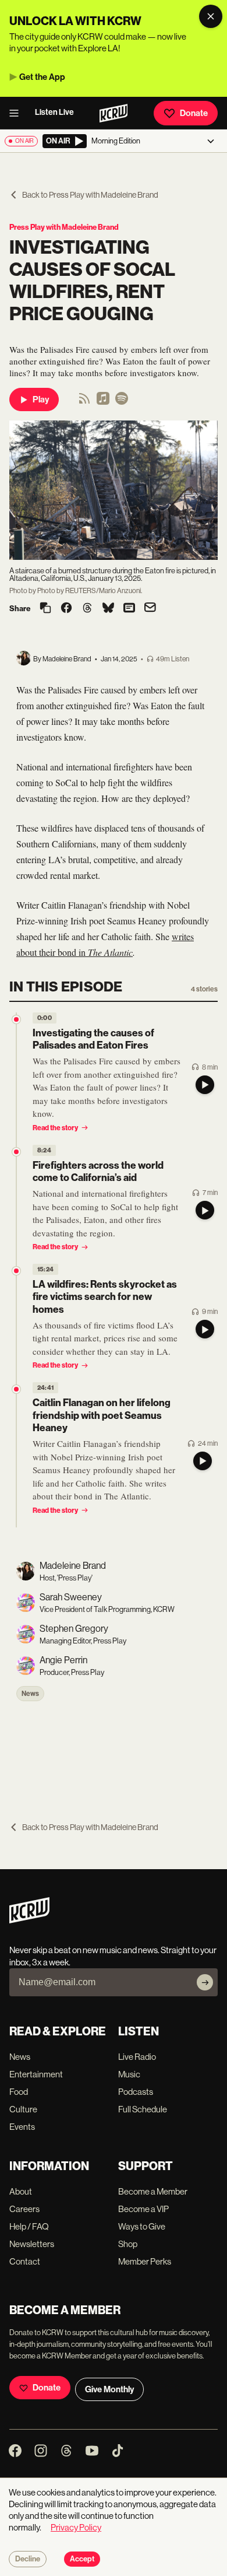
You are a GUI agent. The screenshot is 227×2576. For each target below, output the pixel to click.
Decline (28, 2559)
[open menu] (17, 113)
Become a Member (153, 2191)
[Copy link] (45, 609)
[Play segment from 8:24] (16, 1152)
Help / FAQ (29, 2226)
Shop (128, 2244)
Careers (24, 2209)
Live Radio (137, 2057)
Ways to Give (142, 2226)
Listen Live (54, 112)
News (30, 1694)
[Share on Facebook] (66, 609)
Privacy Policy (76, 2527)
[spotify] (122, 402)
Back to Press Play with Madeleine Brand (90, 195)
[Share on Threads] (87, 609)
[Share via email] (150, 609)
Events (22, 2127)
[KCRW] (29, 1920)
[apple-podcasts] (103, 402)
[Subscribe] (205, 1982)
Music (129, 2074)
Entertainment (36, 2074)
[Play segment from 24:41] (16, 1389)
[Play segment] (205, 1085)
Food (19, 2092)
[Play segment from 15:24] (16, 1271)
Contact (25, 2261)
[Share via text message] (129, 609)
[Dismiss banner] (211, 16)
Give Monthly (109, 2389)
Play (41, 399)
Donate (194, 113)
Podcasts (136, 2092)
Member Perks (145, 2261)
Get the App (42, 77)
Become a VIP (143, 2209)
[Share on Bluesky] (108, 609)
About (21, 2191)
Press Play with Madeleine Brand (64, 227)
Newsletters (32, 2244)
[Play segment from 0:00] (16, 1019)
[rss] (84, 402)
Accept (82, 2559)
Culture (23, 2109)
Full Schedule (143, 2109)
